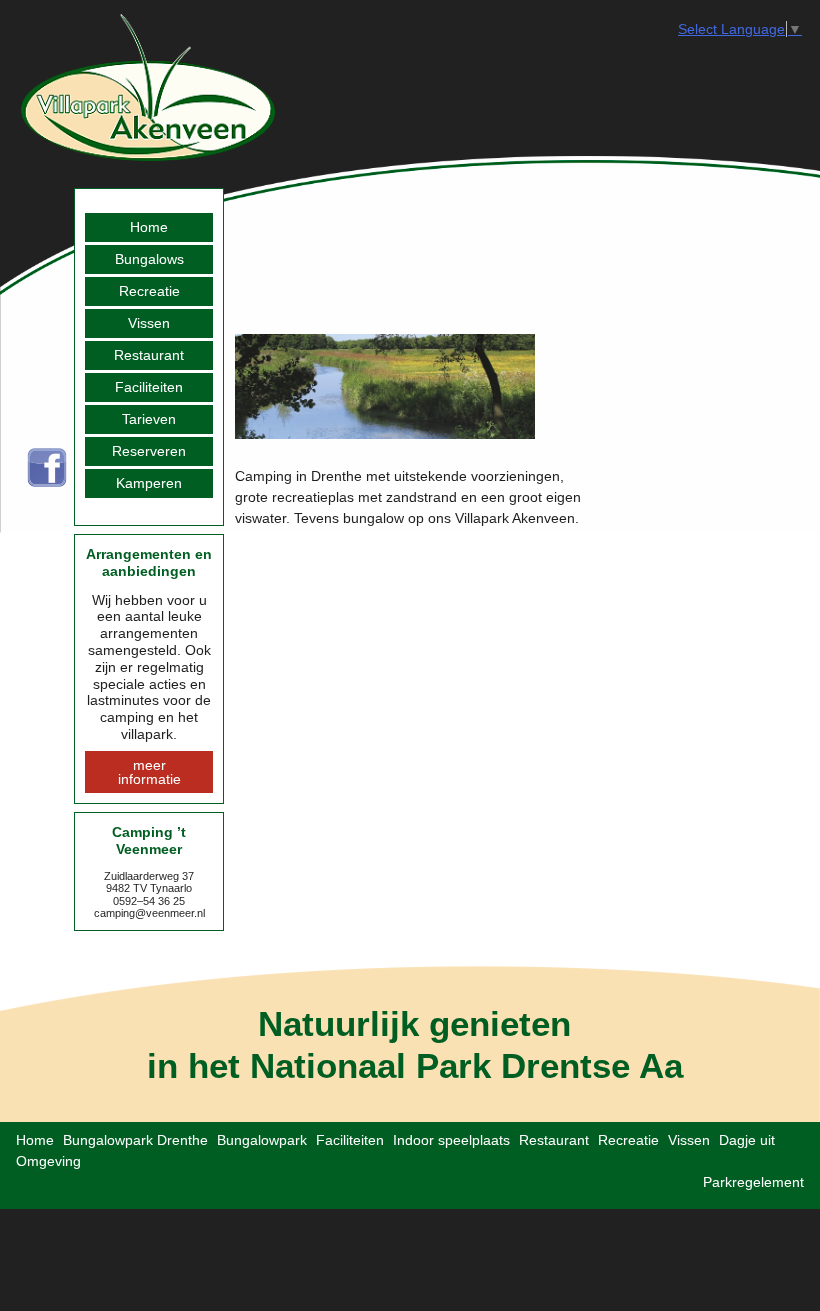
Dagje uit (747, 1140)
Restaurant (149, 355)
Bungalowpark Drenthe (135, 1140)
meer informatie (149, 772)
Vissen (149, 323)
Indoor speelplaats (451, 1140)
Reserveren (149, 451)
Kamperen (149, 483)
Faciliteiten (149, 387)
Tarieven (149, 419)
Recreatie (149, 291)
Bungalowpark (262, 1140)
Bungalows (149, 259)
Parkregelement (753, 1182)
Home (149, 227)
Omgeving (48, 1161)
